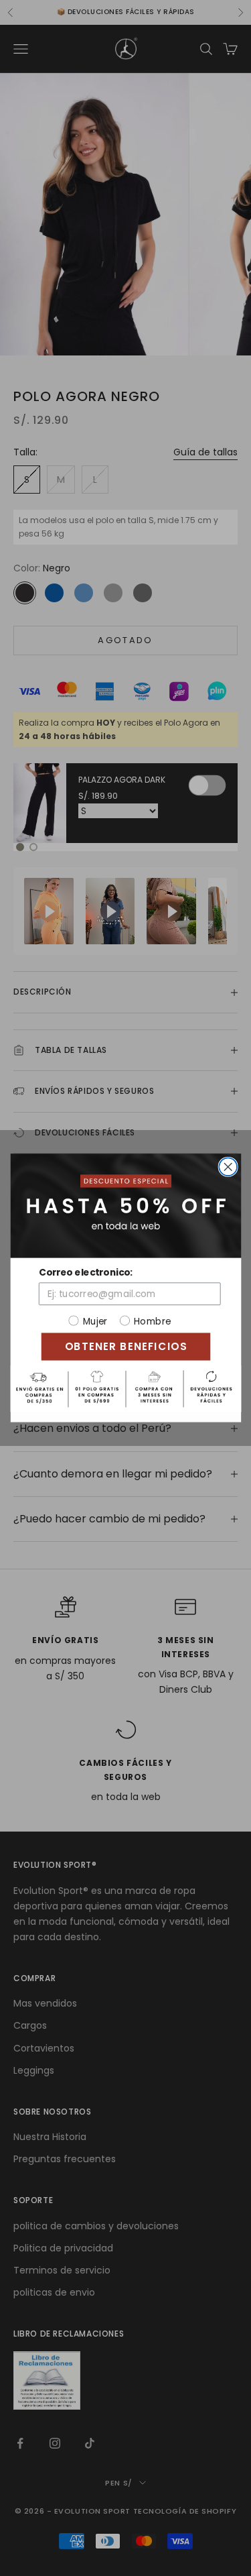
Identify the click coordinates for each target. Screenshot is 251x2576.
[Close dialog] (228, 1167)
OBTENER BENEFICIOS (125, 1346)
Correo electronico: (85, 1273)
